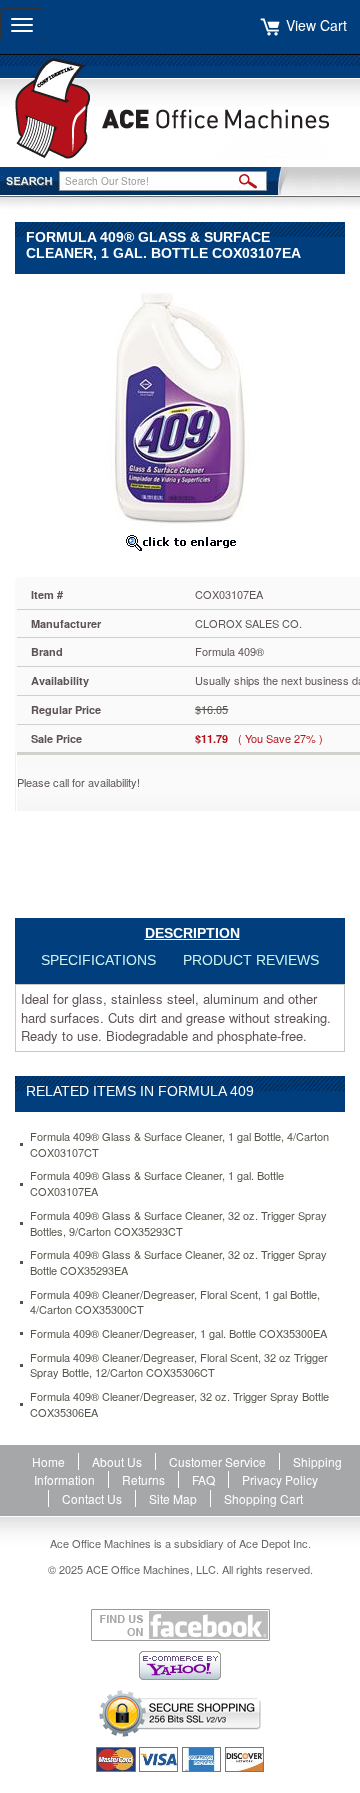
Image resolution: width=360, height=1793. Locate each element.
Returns (143, 1479)
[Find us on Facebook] (180, 1625)
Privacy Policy (280, 1479)
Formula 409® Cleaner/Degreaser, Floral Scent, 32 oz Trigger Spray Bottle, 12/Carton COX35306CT (179, 1365)
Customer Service (217, 1461)
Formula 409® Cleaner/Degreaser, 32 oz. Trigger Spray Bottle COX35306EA (179, 1404)
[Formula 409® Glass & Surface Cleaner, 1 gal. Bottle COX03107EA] (180, 404)
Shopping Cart (263, 1498)
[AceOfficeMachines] (180, 108)
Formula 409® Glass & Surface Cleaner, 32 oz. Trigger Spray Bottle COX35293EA (178, 1262)
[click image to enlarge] (180, 542)
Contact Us (92, 1498)
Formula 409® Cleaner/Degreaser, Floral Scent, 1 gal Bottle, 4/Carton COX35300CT (175, 1302)
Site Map (173, 1498)
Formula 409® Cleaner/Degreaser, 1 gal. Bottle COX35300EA (178, 1333)
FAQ (203, 1479)
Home (48, 1461)
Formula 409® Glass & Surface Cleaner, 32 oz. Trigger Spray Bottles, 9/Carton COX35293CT (178, 1223)
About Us (117, 1461)
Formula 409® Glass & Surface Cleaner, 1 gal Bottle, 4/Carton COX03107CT (179, 1144)
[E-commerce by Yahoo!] (180, 1665)
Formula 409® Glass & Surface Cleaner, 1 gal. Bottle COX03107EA (157, 1183)
